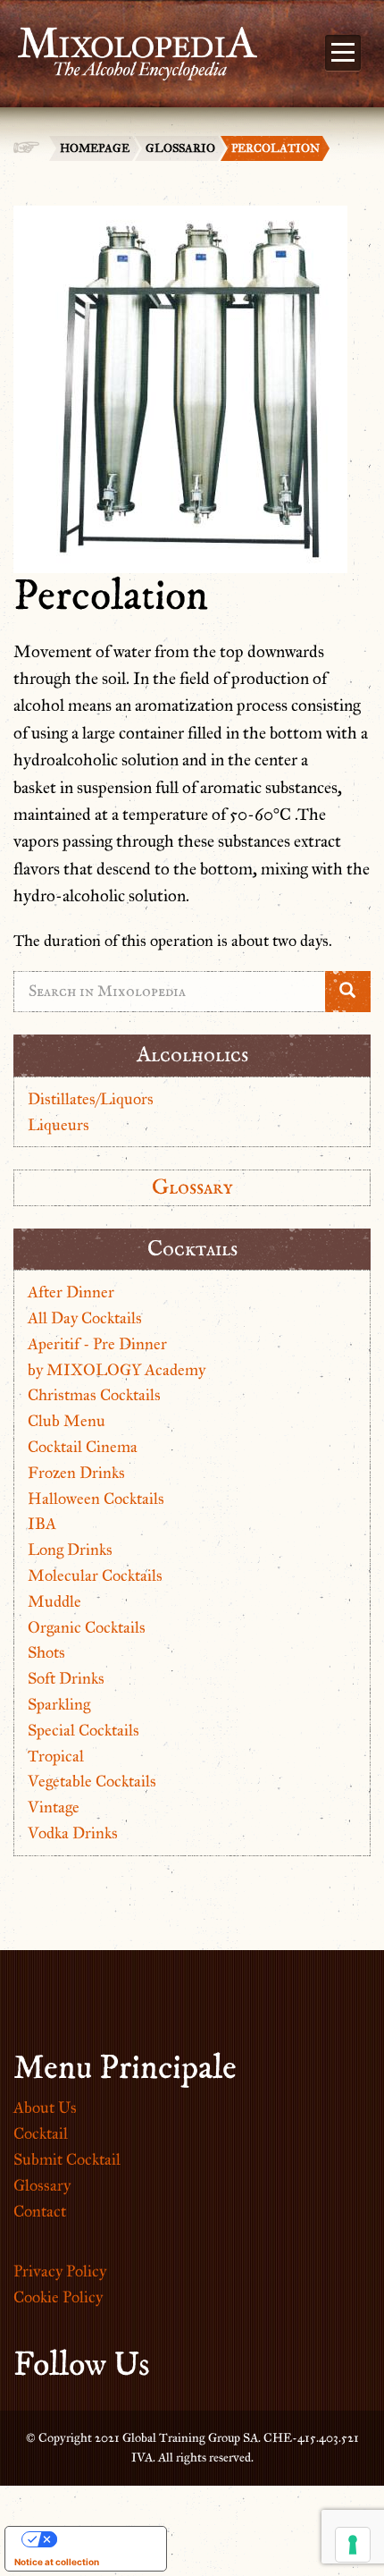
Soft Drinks (66, 1678)
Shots (46, 1652)
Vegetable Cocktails (92, 1781)
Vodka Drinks (73, 1833)
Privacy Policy (60, 2271)
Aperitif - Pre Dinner (97, 1344)
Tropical (56, 1756)
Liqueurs (58, 1125)
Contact (40, 2211)
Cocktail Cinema (83, 1447)
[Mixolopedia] (129, 43)
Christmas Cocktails (94, 1395)
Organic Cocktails (87, 1627)
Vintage (54, 1807)
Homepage (95, 148)
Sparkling (59, 1704)
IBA (42, 1524)
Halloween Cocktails (96, 1499)
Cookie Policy (58, 2297)
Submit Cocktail (67, 2159)
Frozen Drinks (76, 1473)
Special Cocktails (83, 1730)
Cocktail (41, 2133)
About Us (45, 2107)
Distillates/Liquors (91, 1099)
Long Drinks (70, 1550)
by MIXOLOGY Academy (117, 1370)
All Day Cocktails (85, 1318)
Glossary (192, 1187)
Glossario (180, 148)
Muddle (54, 1601)
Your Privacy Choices (104, 2539)
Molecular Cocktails (95, 1575)
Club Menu (67, 1421)
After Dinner (71, 1292)
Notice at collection (57, 2562)
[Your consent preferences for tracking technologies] (353, 2545)
